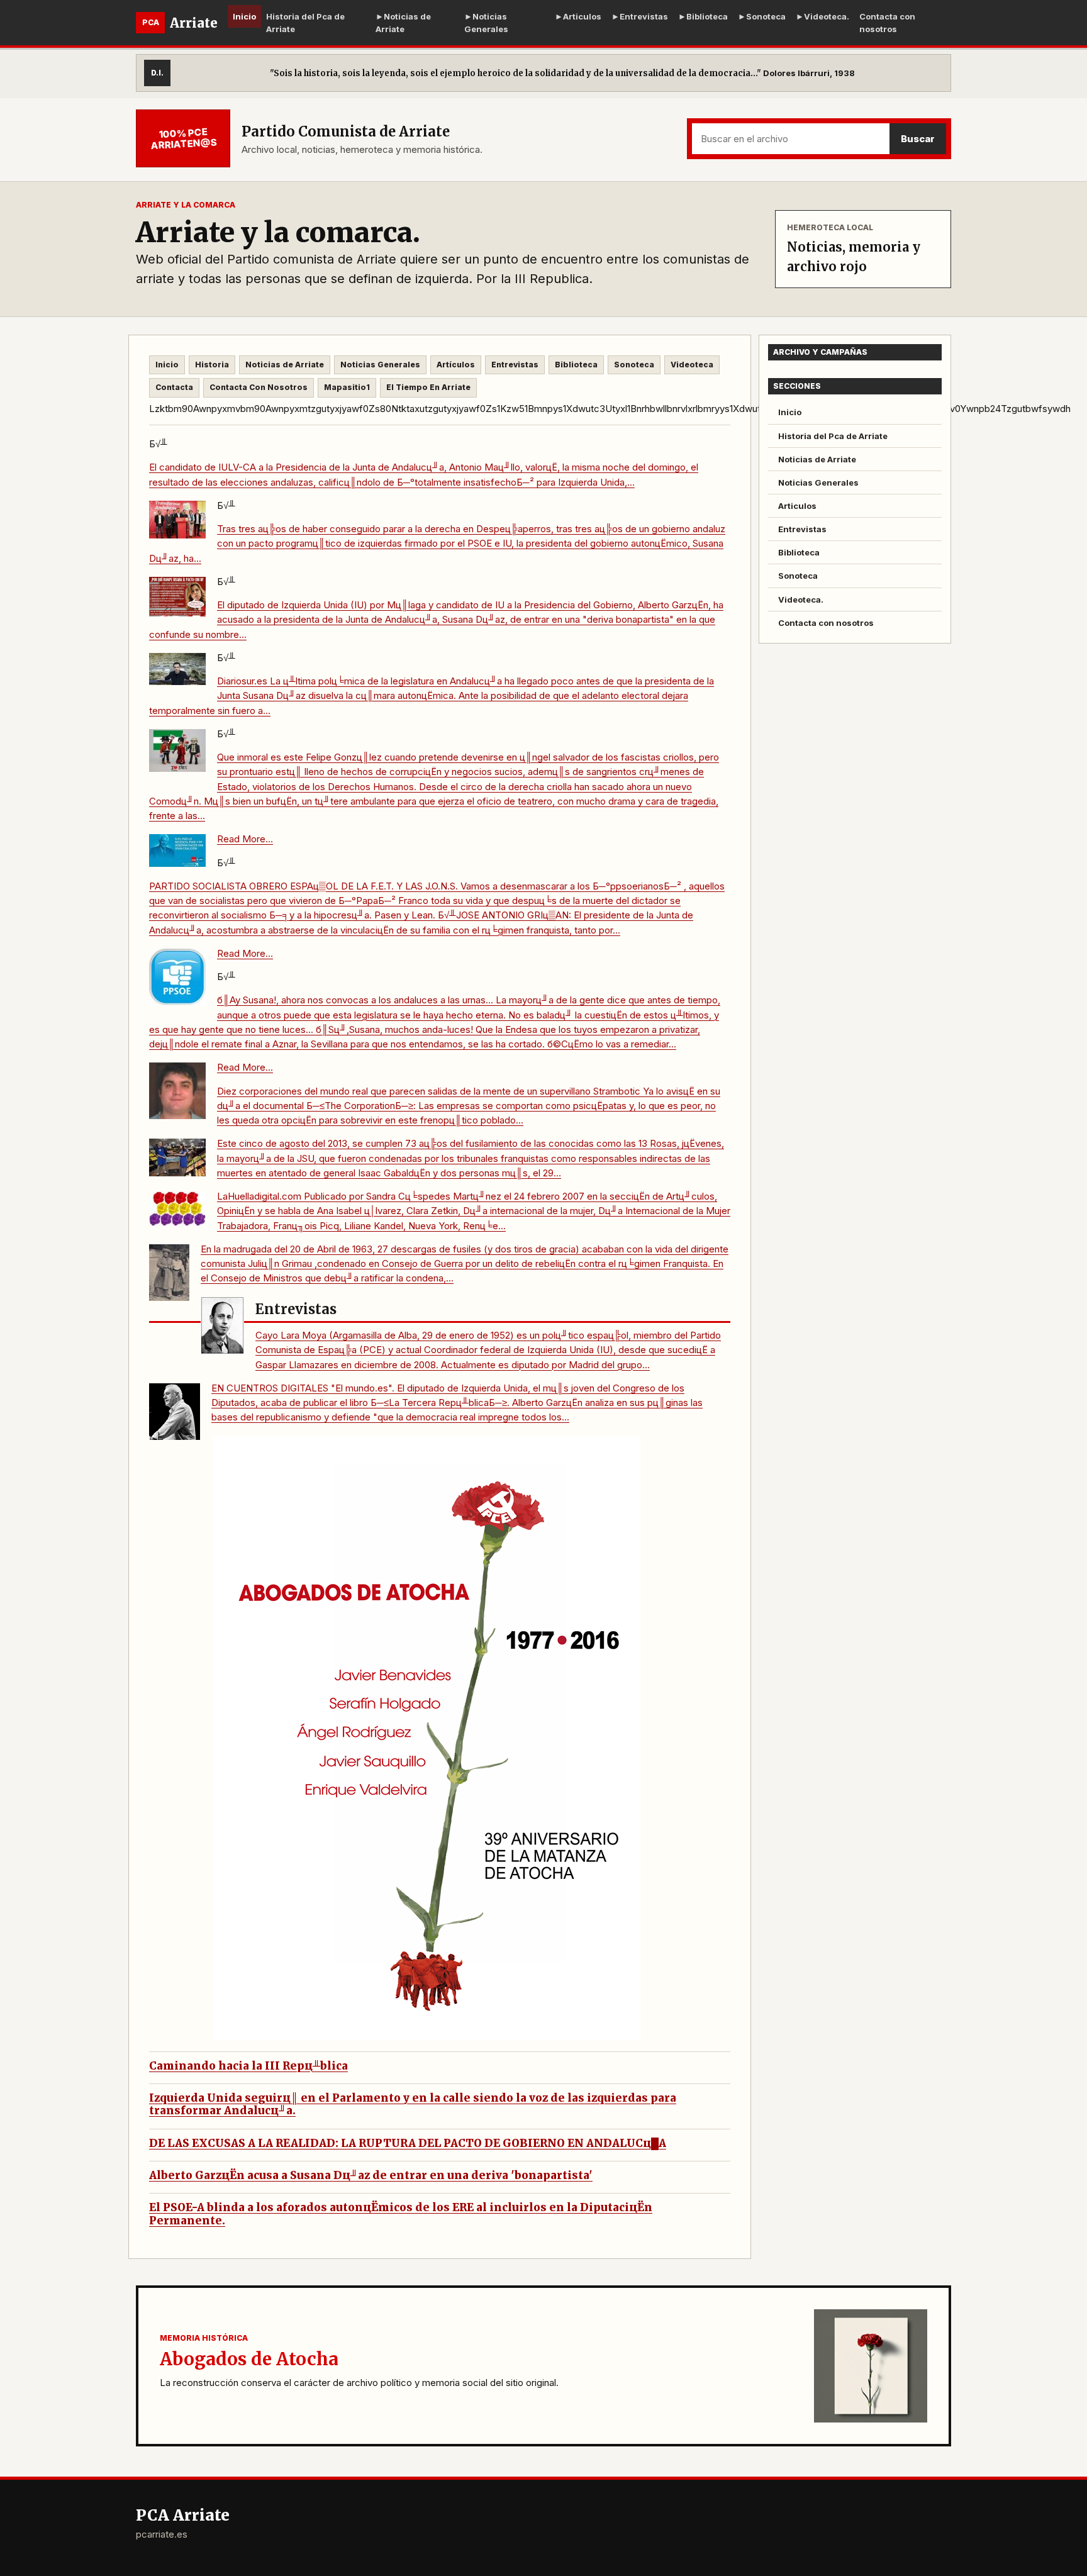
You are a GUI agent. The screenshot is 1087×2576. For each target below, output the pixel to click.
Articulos (797, 506)
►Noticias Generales (486, 23)
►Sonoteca (762, 16)
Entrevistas (515, 365)
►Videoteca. (822, 16)
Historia (212, 365)
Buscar (918, 139)
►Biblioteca (703, 16)
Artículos (456, 365)
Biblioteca (576, 365)
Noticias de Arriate (285, 365)
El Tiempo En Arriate (428, 387)
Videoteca (692, 365)
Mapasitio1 (347, 387)
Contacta (174, 387)
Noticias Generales (380, 365)
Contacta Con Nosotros (259, 387)
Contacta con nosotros (887, 23)
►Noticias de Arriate (403, 23)
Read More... (245, 839)
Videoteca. (801, 599)
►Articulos (578, 16)
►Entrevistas (640, 16)
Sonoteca (634, 365)
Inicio (244, 16)
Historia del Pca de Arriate (305, 23)
